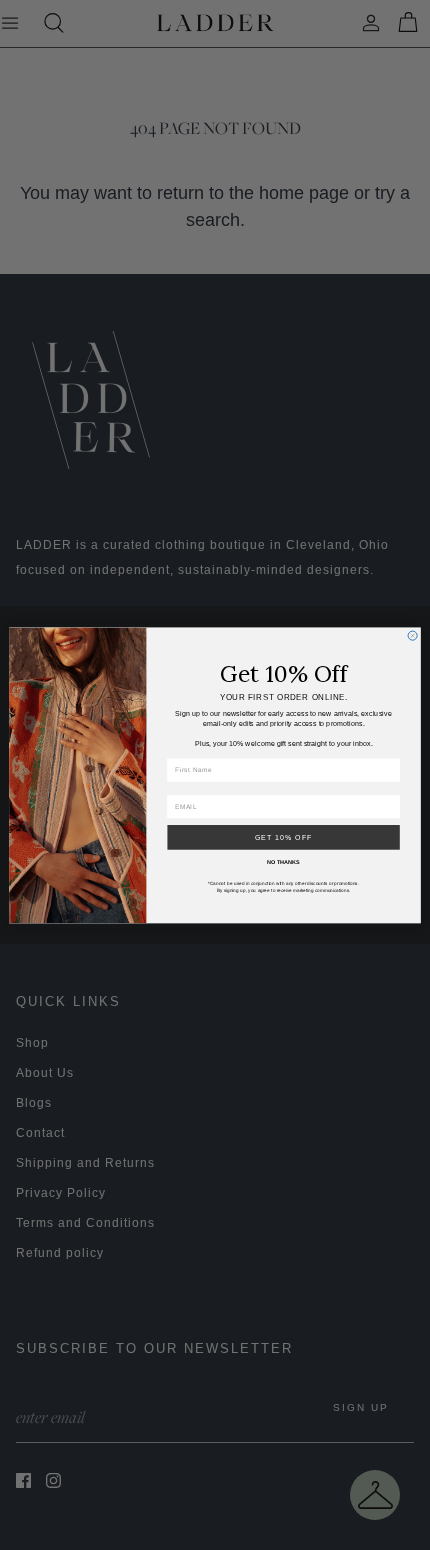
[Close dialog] (412, 635)
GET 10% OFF (284, 837)
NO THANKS (283, 861)
